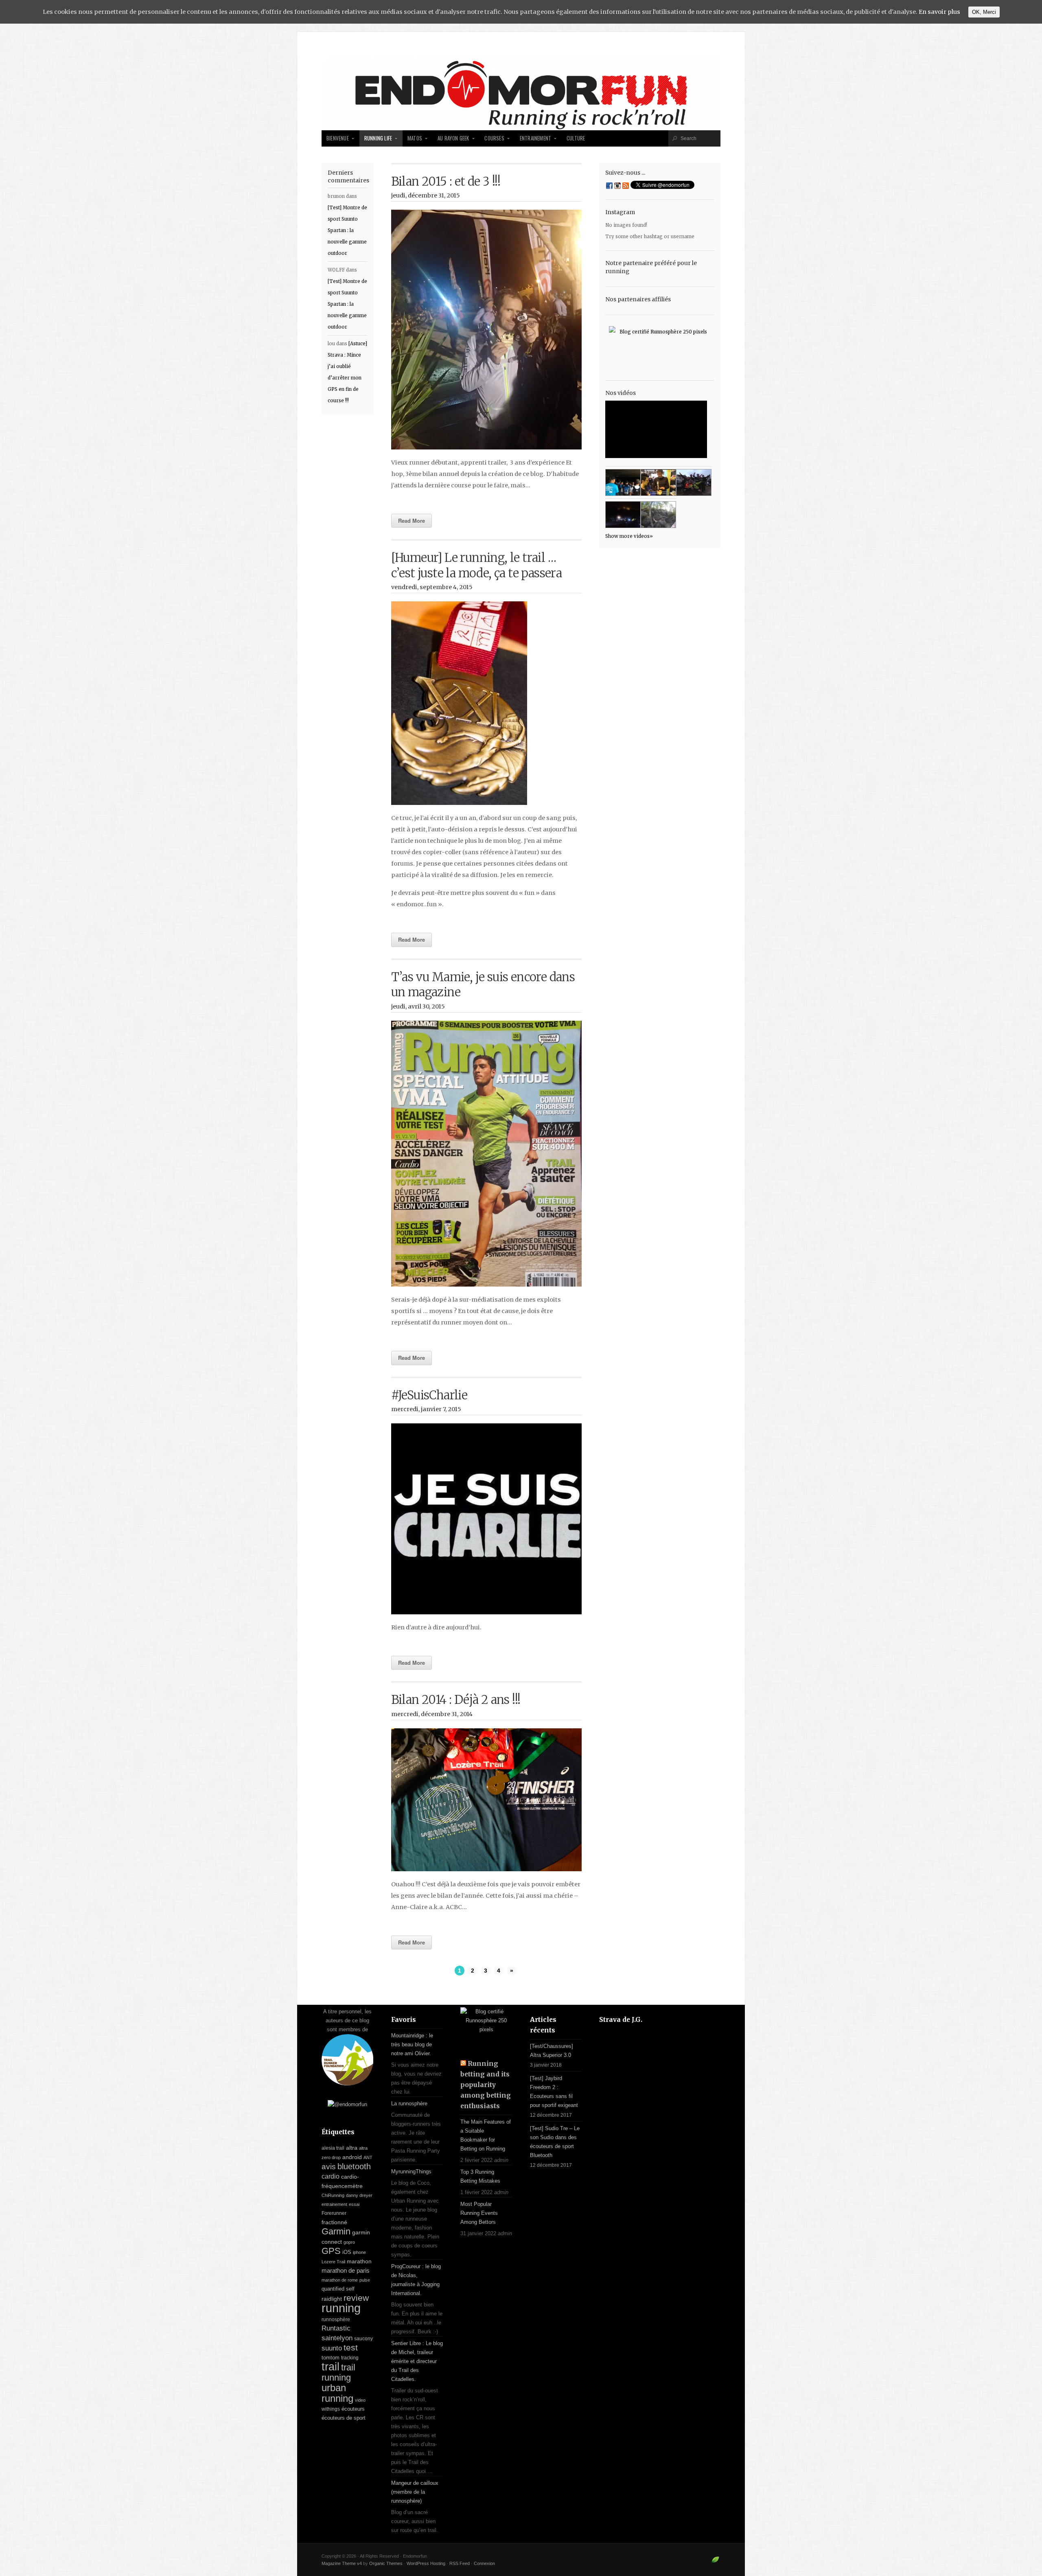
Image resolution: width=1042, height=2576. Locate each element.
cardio (331, 2176)
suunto (332, 2348)
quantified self (338, 2289)
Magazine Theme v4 (342, 2563)
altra (352, 2148)
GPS (331, 2251)
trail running (338, 2372)
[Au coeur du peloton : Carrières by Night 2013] (694, 482)
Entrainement (535, 138)
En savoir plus (939, 12)
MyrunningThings (411, 2172)
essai (354, 2204)
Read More (412, 521)
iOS (347, 2252)
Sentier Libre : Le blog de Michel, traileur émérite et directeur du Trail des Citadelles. (417, 2361)
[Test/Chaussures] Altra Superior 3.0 (552, 2051)
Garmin (336, 2231)
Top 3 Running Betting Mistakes (480, 2176)
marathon (359, 2261)
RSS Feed (460, 2563)
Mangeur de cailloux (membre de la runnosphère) (415, 2492)
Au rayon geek (453, 138)
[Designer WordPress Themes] (715, 2563)
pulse (365, 2280)
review (356, 2298)
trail (331, 2367)
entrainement (334, 2204)
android (352, 2157)
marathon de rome (340, 2280)
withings (331, 2409)
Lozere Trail (333, 2262)
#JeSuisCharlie (429, 1395)
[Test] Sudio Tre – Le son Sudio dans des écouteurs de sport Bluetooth (555, 2142)
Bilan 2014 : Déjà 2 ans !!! (456, 1700)
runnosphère (336, 2319)
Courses (494, 138)
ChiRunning (333, 2195)
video (360, 2400)
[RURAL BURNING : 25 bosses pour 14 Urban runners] (658, 515)
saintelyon (337, 2338)
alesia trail (333, 2148)
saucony (363, 2339)
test (351, 2348)
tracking (350, 2358)
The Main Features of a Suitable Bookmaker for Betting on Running (486, 2135)
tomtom (331, 2358)
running (341, 2308)
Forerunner (334, 2213)
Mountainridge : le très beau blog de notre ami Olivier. (412, 2044)
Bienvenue (338, 138)
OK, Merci (984, 12)
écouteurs (353, 2409)
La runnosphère (409, 2104)
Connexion (484, 2563)
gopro (349, 2242)
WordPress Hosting (426, 2563)
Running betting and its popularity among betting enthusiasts (486, 2085)
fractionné (334, 2222)
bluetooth (354, 2166)
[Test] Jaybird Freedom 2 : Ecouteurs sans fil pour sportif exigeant (554, 2092)
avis (329, 2167)
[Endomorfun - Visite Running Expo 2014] (658, 482)
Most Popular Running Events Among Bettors (479, 2213)
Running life (378, 138)
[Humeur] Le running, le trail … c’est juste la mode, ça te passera (477, 565)
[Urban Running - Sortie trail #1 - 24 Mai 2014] (623, 482)
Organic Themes (386, 2563)
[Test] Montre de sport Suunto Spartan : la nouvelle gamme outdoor (347, 230)
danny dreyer (359, 2195)
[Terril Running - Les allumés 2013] (623, 515)
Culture (576, 138)
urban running (337, 2393)
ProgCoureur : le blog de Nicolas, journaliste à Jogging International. (416, 2280)
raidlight (332, 2299)
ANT (368, 2157)
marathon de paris (346, 2270)
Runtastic (336, 2328)
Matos (415, 138)
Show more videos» (629, 536)
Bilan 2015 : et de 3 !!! (446, 182)
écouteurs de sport (344, 2418)
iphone (359, 2252)
